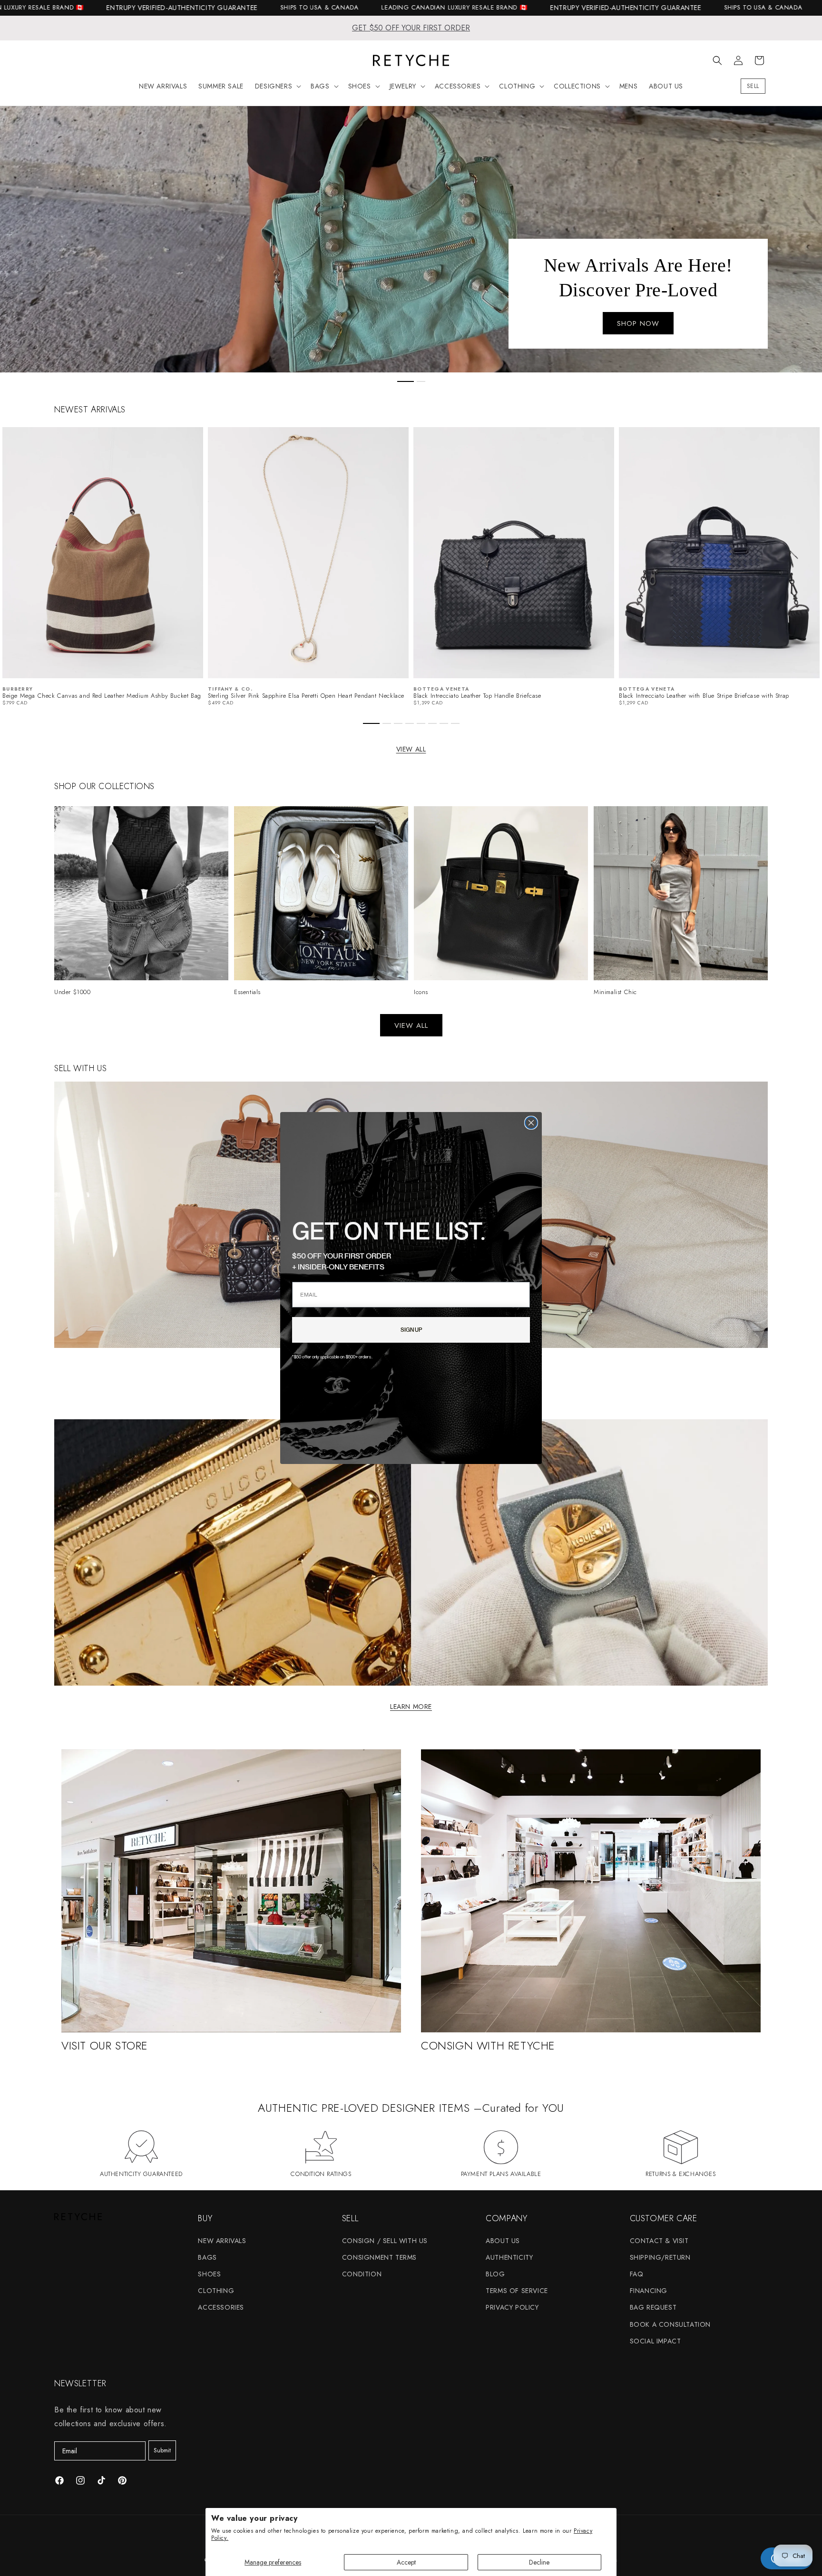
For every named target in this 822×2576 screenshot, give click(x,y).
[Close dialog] (531, 1123)
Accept (406, 2562)
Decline (539, 2562)
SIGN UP (411, 1330)
